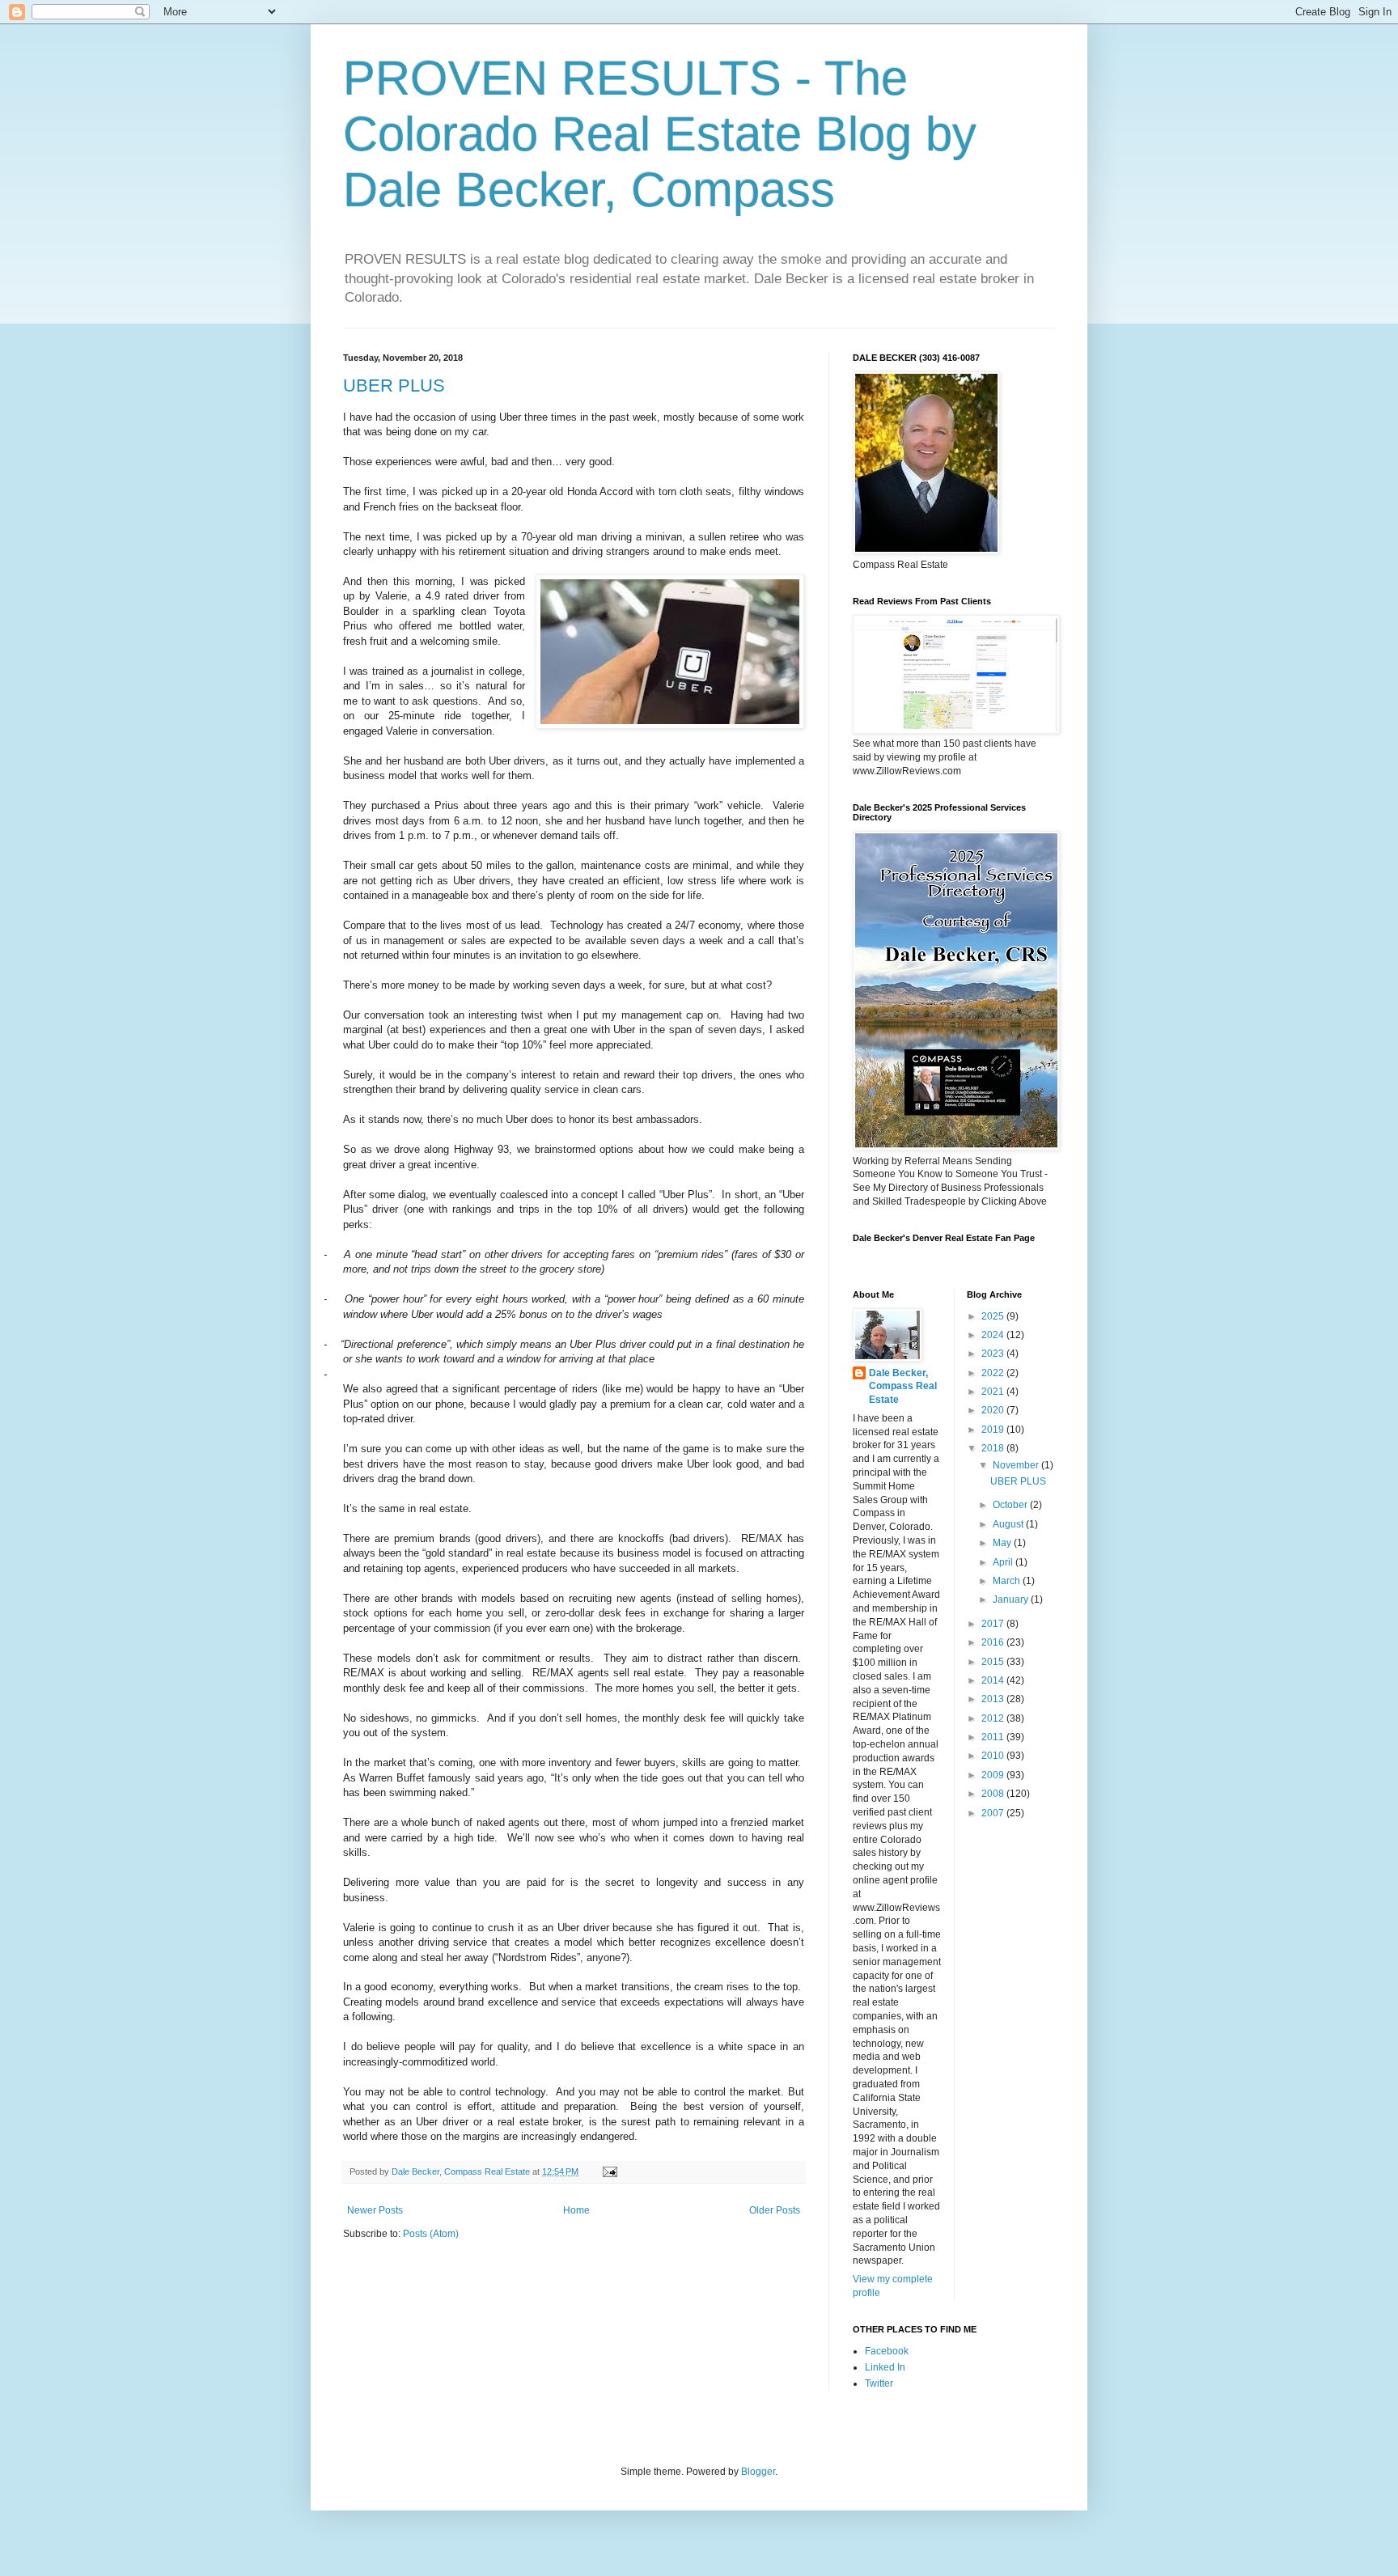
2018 (994, 1448)
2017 (994, 1624)
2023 (994, 1354)
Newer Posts (375, 2210)
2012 (994, 1718)
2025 (994, 1316)
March (1008, 1581)
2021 (994, 1392)
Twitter (879, 2383)
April (1004, 1562)
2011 (994, 1737)
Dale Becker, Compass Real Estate (903, 1387)
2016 (994, 1642)
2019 (994, 1430)
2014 (994, 1680)
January (1012, 1599)
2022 (994, 1373)
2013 (994, 1699)
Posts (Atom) (431, 2234)
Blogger (758, 2472)
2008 (994, 1794)
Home (576, 2210)
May (1003, 1543)
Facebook (887, 2351)
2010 (994, 1756)
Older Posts (775, 2210)
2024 (994, 1335)
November (1017, 1465)
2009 (994, 1775)
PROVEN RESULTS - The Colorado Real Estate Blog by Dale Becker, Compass (660, 134)
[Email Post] (609, 2171)
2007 (994, 1813)
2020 (994, 1410)
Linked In (885, 2367)
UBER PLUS (394, 386)
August (1009, 1524)
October (1011, 1505)
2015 (994, 1662)
